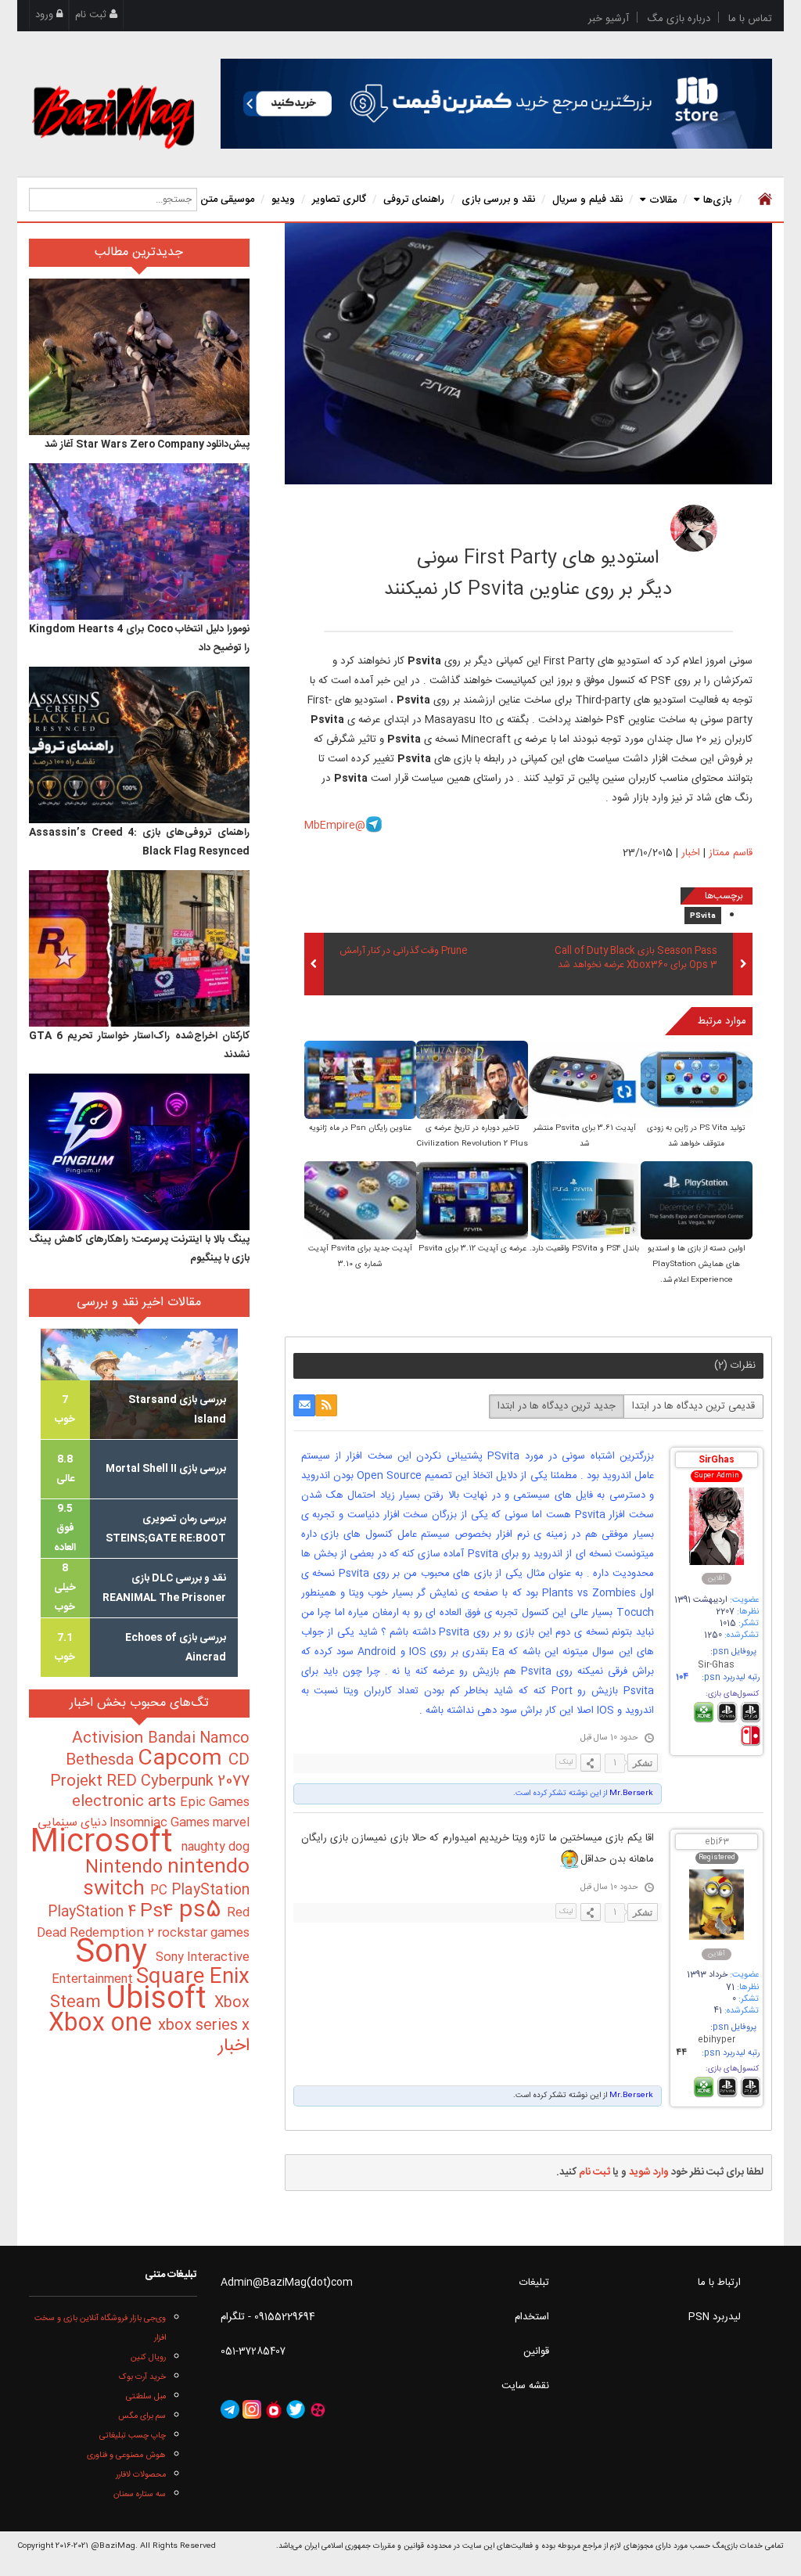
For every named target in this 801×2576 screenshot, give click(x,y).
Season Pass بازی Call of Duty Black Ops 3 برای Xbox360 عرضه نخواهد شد (636, 959)
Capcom (183, 1759)
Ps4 (160, 1912)
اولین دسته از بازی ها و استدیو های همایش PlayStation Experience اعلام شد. (696, 1265)
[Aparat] (318, 2409)
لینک (566, 1762)
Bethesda (102, 1761)
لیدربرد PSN (715, 2317)
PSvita (703, 916)
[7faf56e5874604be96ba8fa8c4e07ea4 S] (360, 1202)
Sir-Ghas (716, 1666)
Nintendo (126, 1868)
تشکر (643, 1763)
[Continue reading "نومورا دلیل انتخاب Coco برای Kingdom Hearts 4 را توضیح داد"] (139, 541)
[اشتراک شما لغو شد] (326, 1405)
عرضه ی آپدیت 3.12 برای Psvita (472, 1249)
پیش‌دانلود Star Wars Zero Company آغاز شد (147, 444)
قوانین (536, 2351)
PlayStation (210, 1891)
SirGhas (717, 1461)
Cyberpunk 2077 (195, 1781)
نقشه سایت (525, 2386)
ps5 (203, 1911)
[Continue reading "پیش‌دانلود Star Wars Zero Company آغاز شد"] (139, 357)
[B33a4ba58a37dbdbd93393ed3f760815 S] (697, 1081)
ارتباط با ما (719, 2283)
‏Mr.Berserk (630, 1793)
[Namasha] (274, 2409)
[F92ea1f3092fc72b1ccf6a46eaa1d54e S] (472, 1081)
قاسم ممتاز (587, 523)
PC (161, 1891)
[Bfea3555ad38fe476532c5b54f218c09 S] (584, 1202)
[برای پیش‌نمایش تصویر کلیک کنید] (528, 354)
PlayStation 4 (94, 1912)
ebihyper (717, 2040)
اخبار (691, 853)
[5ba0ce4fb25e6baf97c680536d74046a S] (360, 1081)
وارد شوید (649, 2172)
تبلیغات (534, 2283)
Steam (78, 2003)
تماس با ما (750, 19)
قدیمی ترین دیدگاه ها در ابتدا (693, 1406)
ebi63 (717, 1842)
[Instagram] (252, 2409)
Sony (115, 1954)
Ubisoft (160, 2000)
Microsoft (106, 1843)
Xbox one (103, 2024)
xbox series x (204, 2026)
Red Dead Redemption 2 (143, 1923)
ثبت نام (92, 15)
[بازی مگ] (113, 115)
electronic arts (126, 1802)
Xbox (232, 2003)
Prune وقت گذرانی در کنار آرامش (403, 952)
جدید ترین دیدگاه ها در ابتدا (557, 1406)
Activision (110, 1739)
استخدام (532, 2317)
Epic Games (215, 1803)
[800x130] (496, 104)
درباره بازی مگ (679, 19)
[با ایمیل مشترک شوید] (304, 1405)
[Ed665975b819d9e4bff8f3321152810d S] (697, 1202)
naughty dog (216, 1847)
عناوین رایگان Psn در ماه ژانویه (360, 1128)
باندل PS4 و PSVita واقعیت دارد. (584, 1249)
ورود (46, 15)
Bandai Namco (199, 1739)
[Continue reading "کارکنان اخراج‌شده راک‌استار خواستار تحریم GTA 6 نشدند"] (139, 948)
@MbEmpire (335, 826)
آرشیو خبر (609, 19)
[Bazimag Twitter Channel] (296, 2409)
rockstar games (203, 1934)
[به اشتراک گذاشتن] (591, 1763)
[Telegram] (230, 2409)
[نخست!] (763, 200)
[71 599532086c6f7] (694, 528)
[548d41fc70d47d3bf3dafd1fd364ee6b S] (584, 1081)
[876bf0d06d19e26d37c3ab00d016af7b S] (472, 1202)
